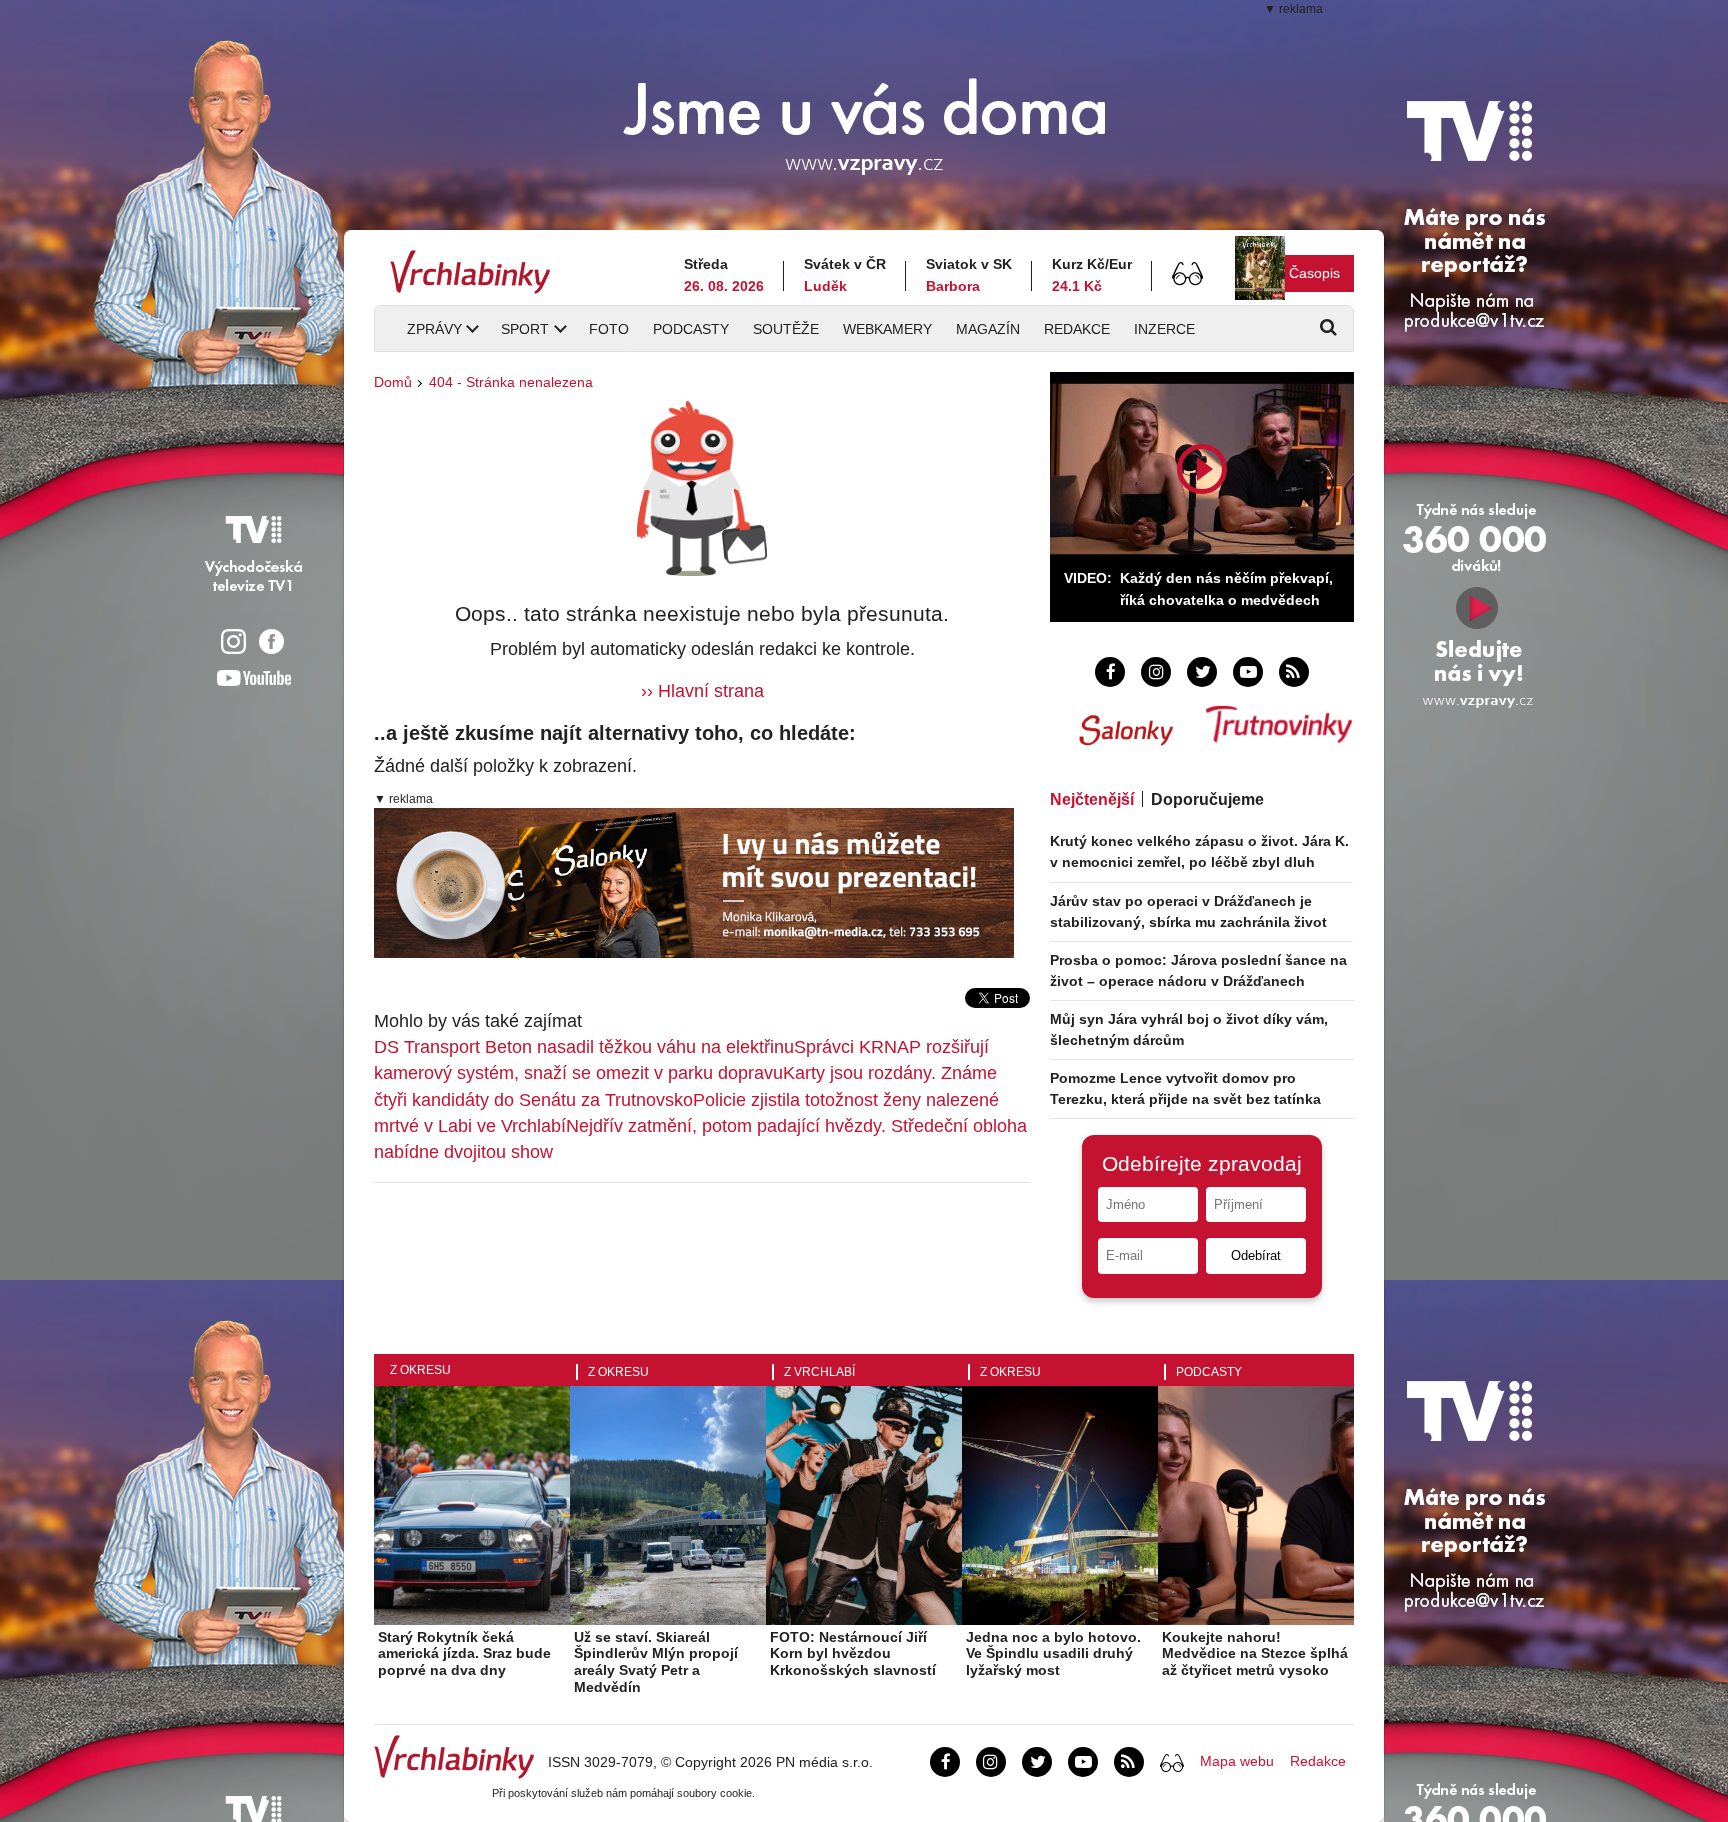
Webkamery (887, 329)
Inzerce (1164, 329)
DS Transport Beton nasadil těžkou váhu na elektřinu (584, 1047)
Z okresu (420, 1370)
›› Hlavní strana (702, 691)
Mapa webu (1237, 1761)
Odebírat (1256, 1255)
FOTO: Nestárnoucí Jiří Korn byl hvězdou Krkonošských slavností (853, 1654)
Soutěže (786, 329)
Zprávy (434, 329)
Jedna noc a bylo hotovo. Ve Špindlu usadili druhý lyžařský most (1053, 1654)
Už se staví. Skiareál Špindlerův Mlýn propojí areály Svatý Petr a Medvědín (656, 1662)
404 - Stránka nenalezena (511, 382)
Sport (525, 329)
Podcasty (691, 329)
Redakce (1077, 329)
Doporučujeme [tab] (1207, 799)
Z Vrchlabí (819, 1372)
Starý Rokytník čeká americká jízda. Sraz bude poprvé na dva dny (464, 1654)
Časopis (1314, 273)
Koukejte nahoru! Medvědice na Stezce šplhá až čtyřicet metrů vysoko (1255, 1654)
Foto (609, 329)
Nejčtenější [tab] (1092, 799)
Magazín (988, 329)
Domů (393, 382)
